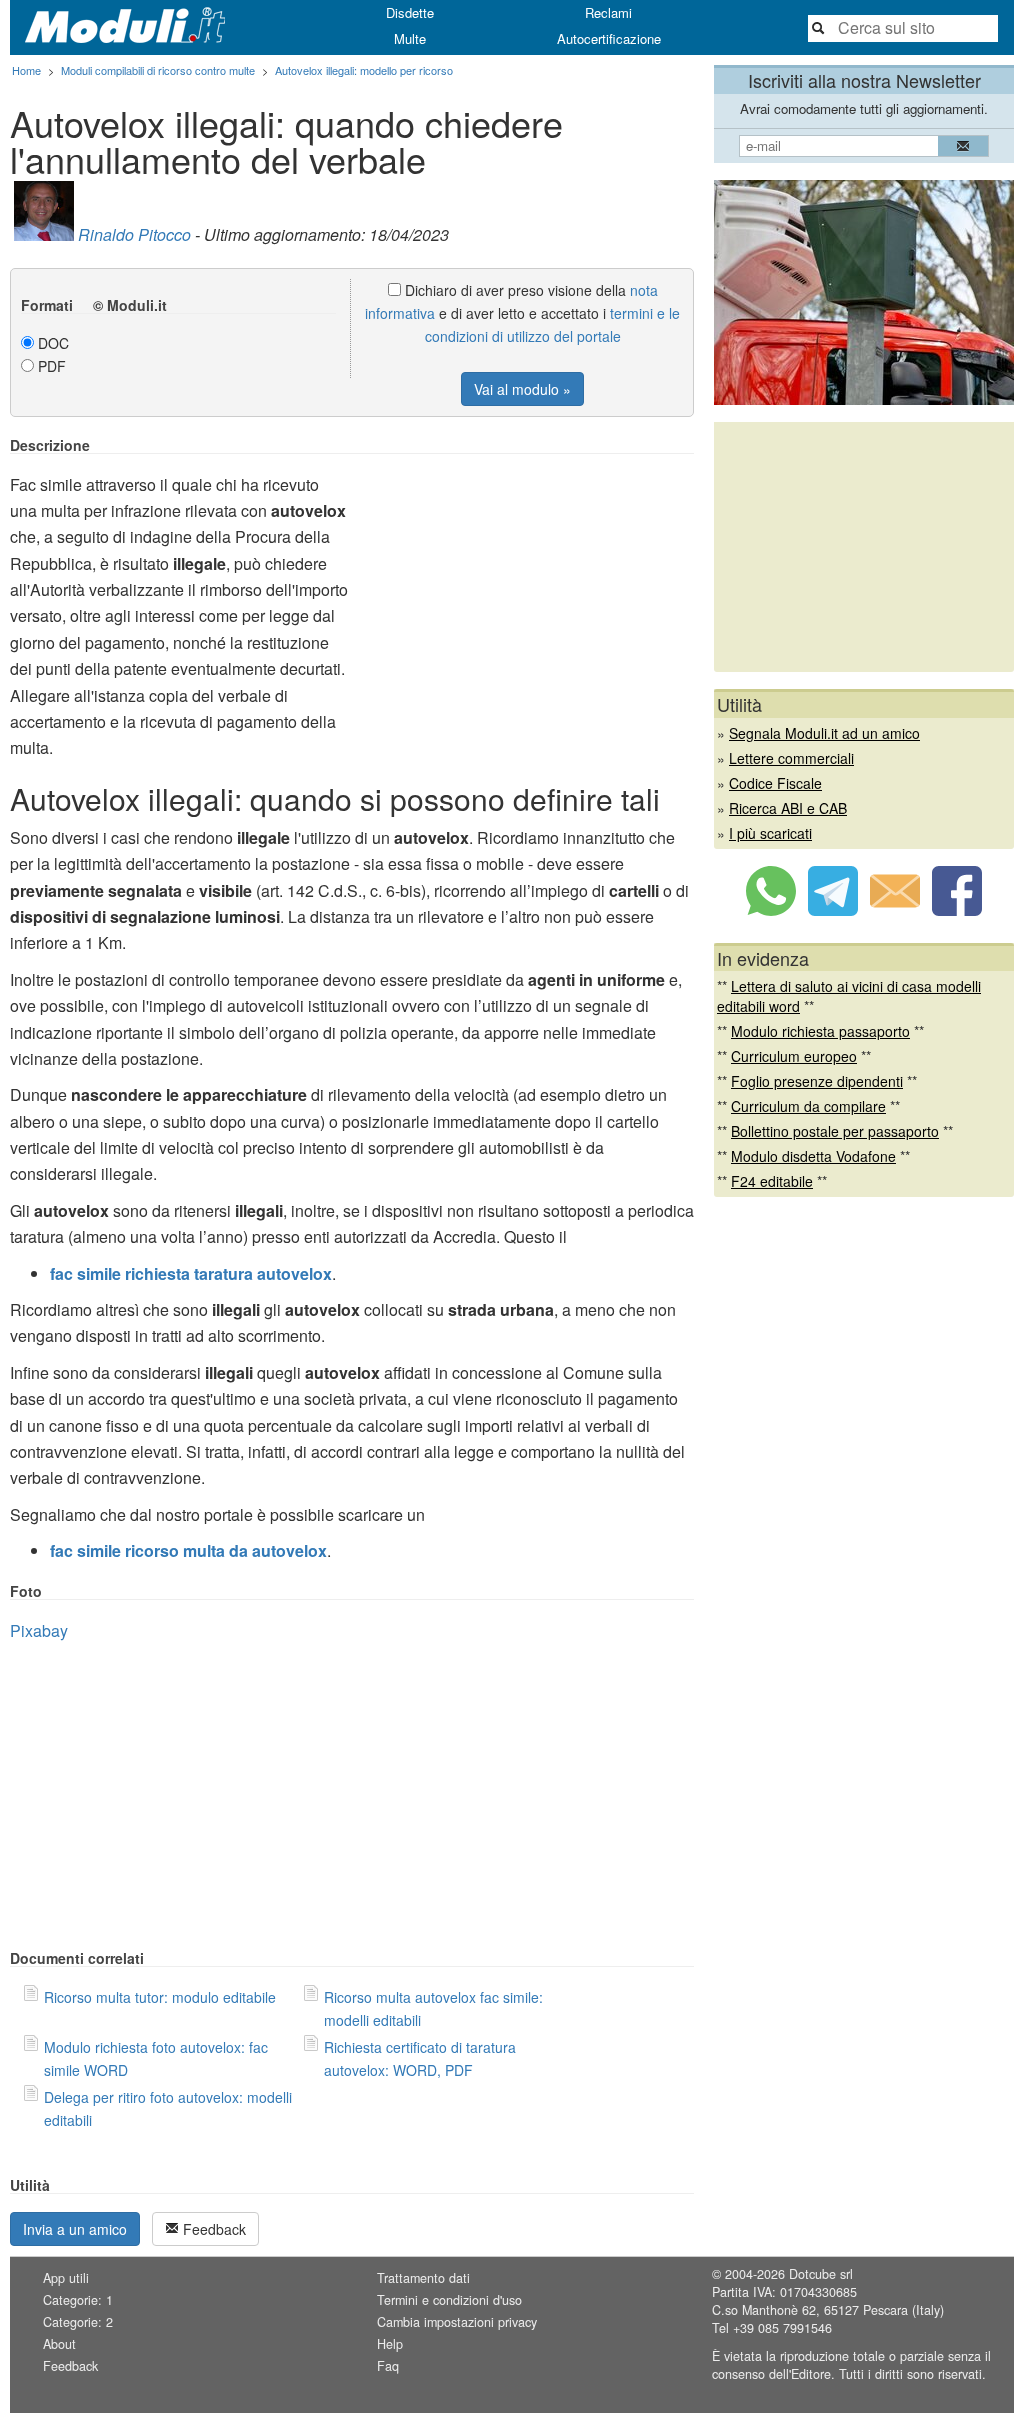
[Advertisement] (526, 577)
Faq (388, 2366)
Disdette (410, 12)
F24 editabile (772, 1181)
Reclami (608, 12)
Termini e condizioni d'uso (449, 2300)
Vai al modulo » (522, 389)
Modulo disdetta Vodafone (813, 1156)
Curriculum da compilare (808, 1106)
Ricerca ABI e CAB (788, 808)
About (59, 2344)
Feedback (212, 2229)
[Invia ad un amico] (895, 910)
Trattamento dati (423, 2278)
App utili (66, 2278)
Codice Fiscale (775, 783)
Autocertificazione (609, 38)
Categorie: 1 (78, 2300)
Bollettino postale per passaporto (835, 1131)
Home (26, 70)
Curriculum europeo (794, 1056)
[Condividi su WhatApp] (771, 910)
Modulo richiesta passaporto (820, 1031)
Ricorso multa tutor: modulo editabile (160, 1997)
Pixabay (39, 1630)
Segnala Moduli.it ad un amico (824, 733)
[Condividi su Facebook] (957, 910)
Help (390, 2344)
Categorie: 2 (78, 2322)
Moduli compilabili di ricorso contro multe (158, 70)
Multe (410, 38)
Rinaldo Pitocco (134, 234)
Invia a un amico (75, 2229)
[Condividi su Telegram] (833, 910)
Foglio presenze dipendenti (817, 1081)
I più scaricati (770, 833)
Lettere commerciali (791, 758)
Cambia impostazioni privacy (457, 2322)
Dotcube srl (821, 2274)
